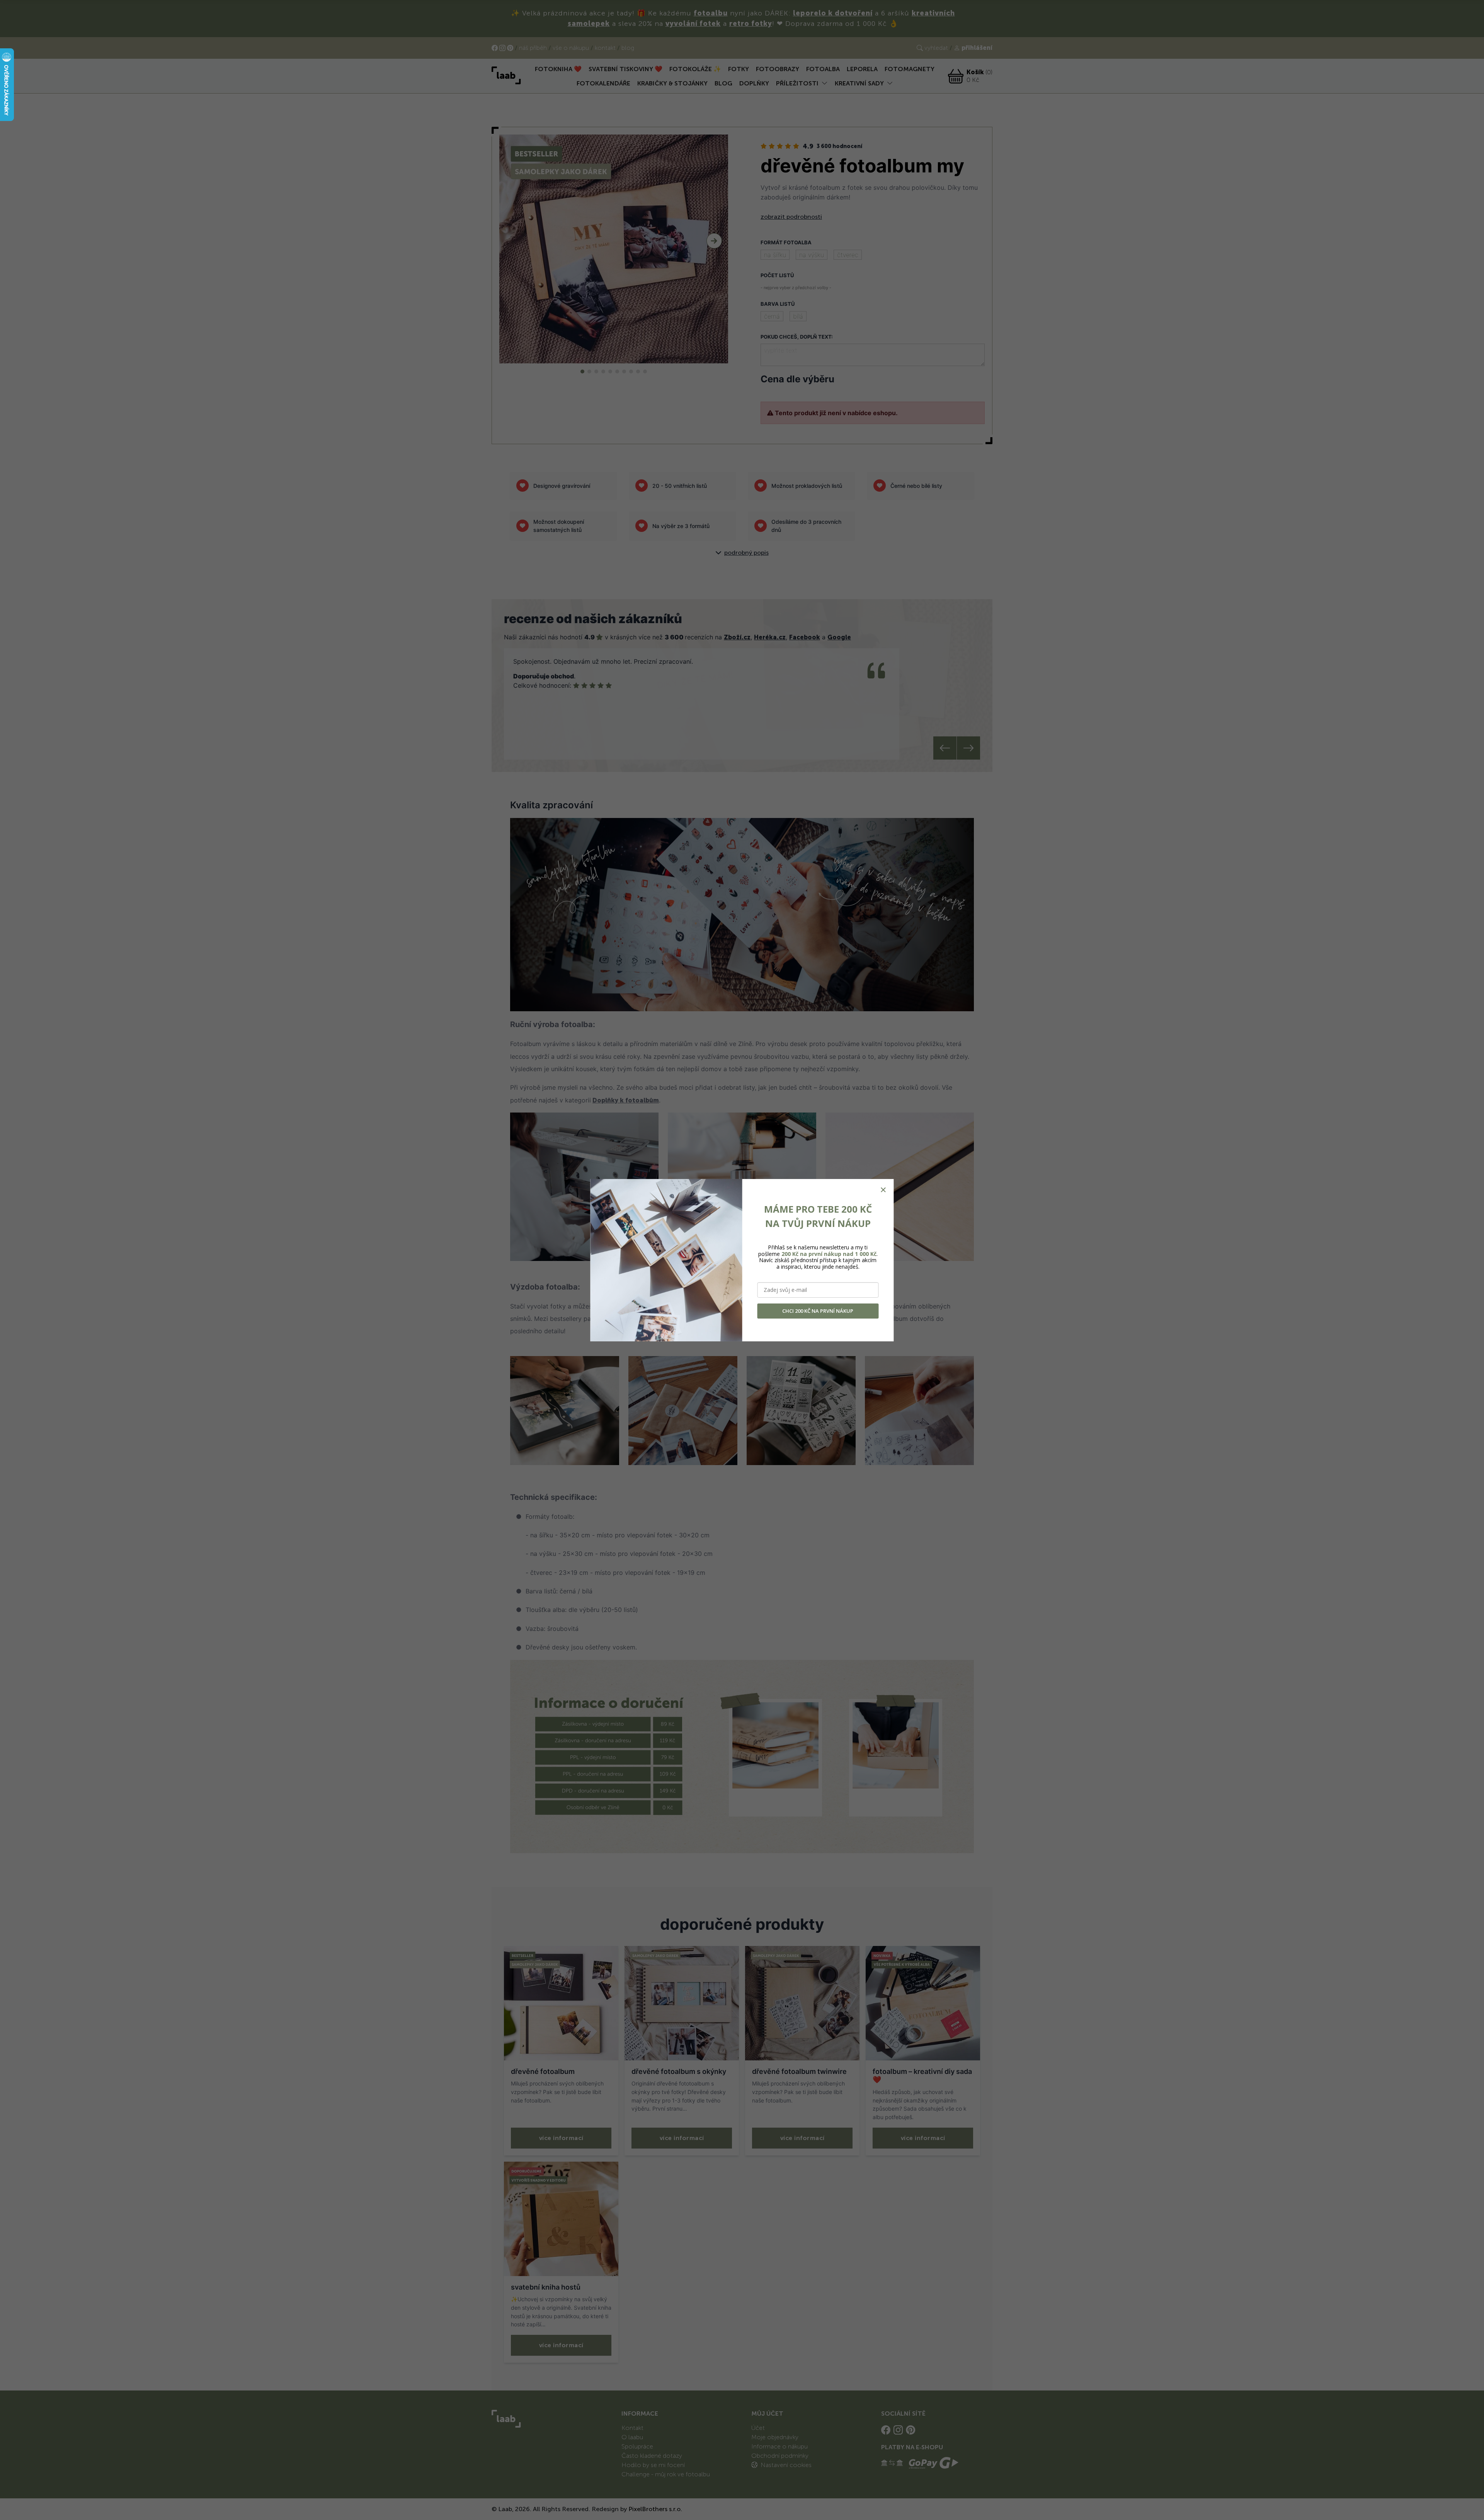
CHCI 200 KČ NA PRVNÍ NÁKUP (818, 1311)
